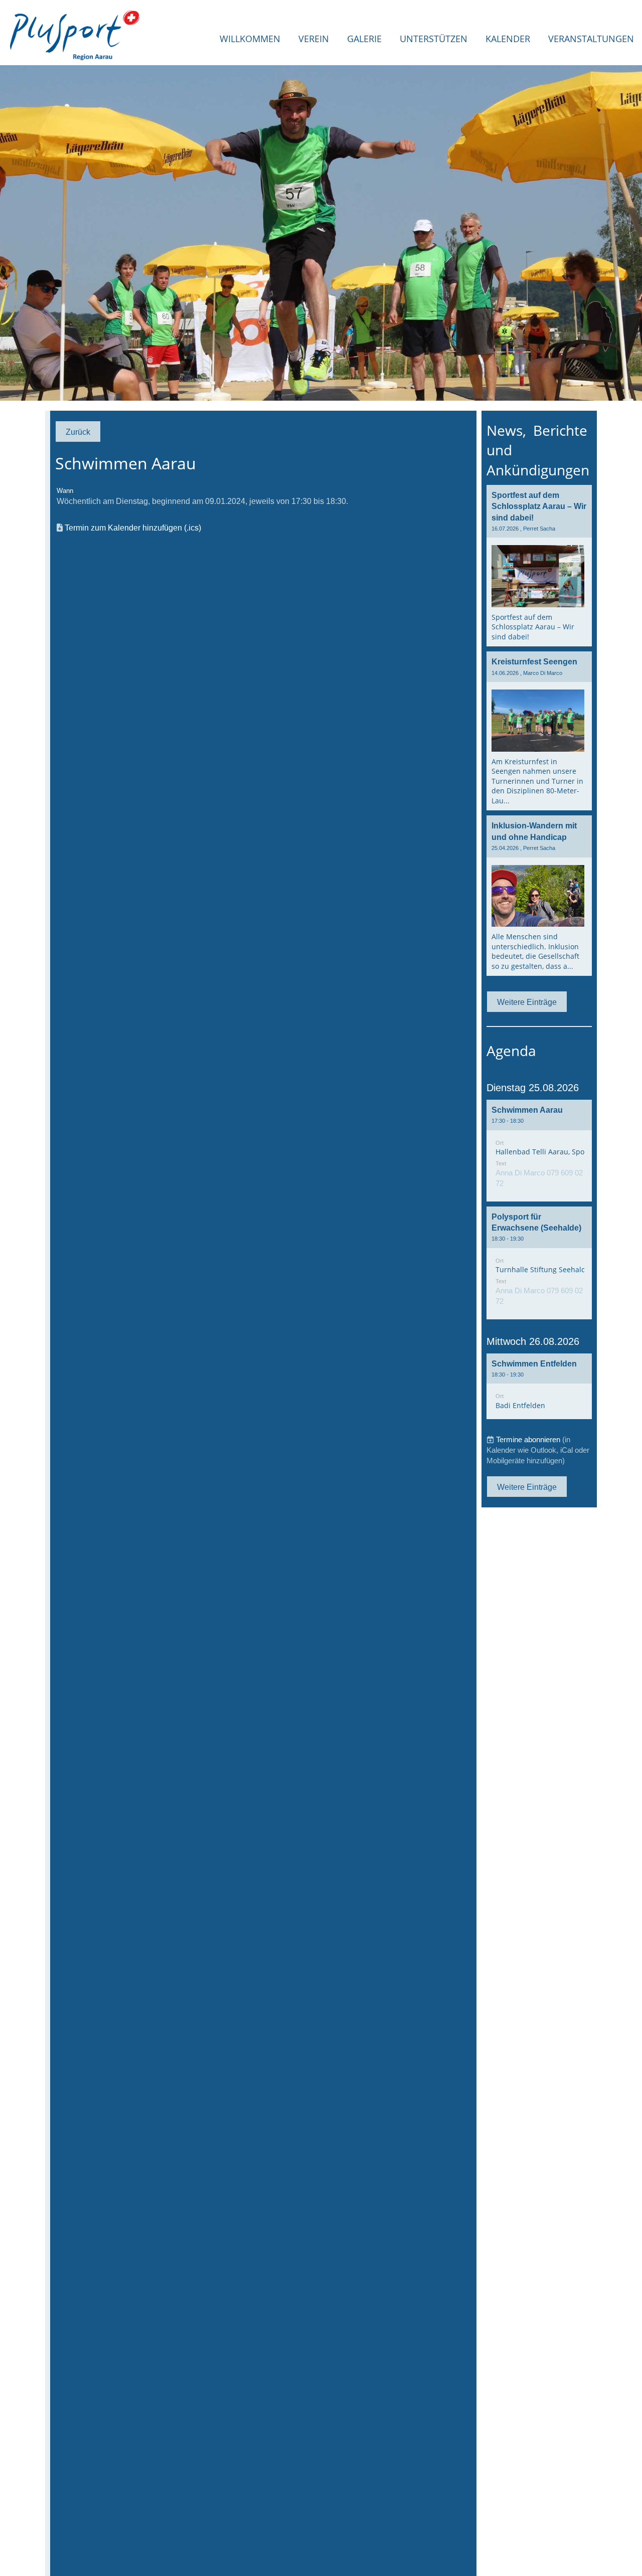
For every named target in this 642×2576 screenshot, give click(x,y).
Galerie (364, 39)
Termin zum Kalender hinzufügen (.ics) (133, 528)
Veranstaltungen (591, 39)
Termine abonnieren (528, 1439)
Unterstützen (434, 39)
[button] (539, 1151)
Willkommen (250, 39)
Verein (314, 39)
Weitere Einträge (527, 1002)
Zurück (78, 432)
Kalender (508, 39)
